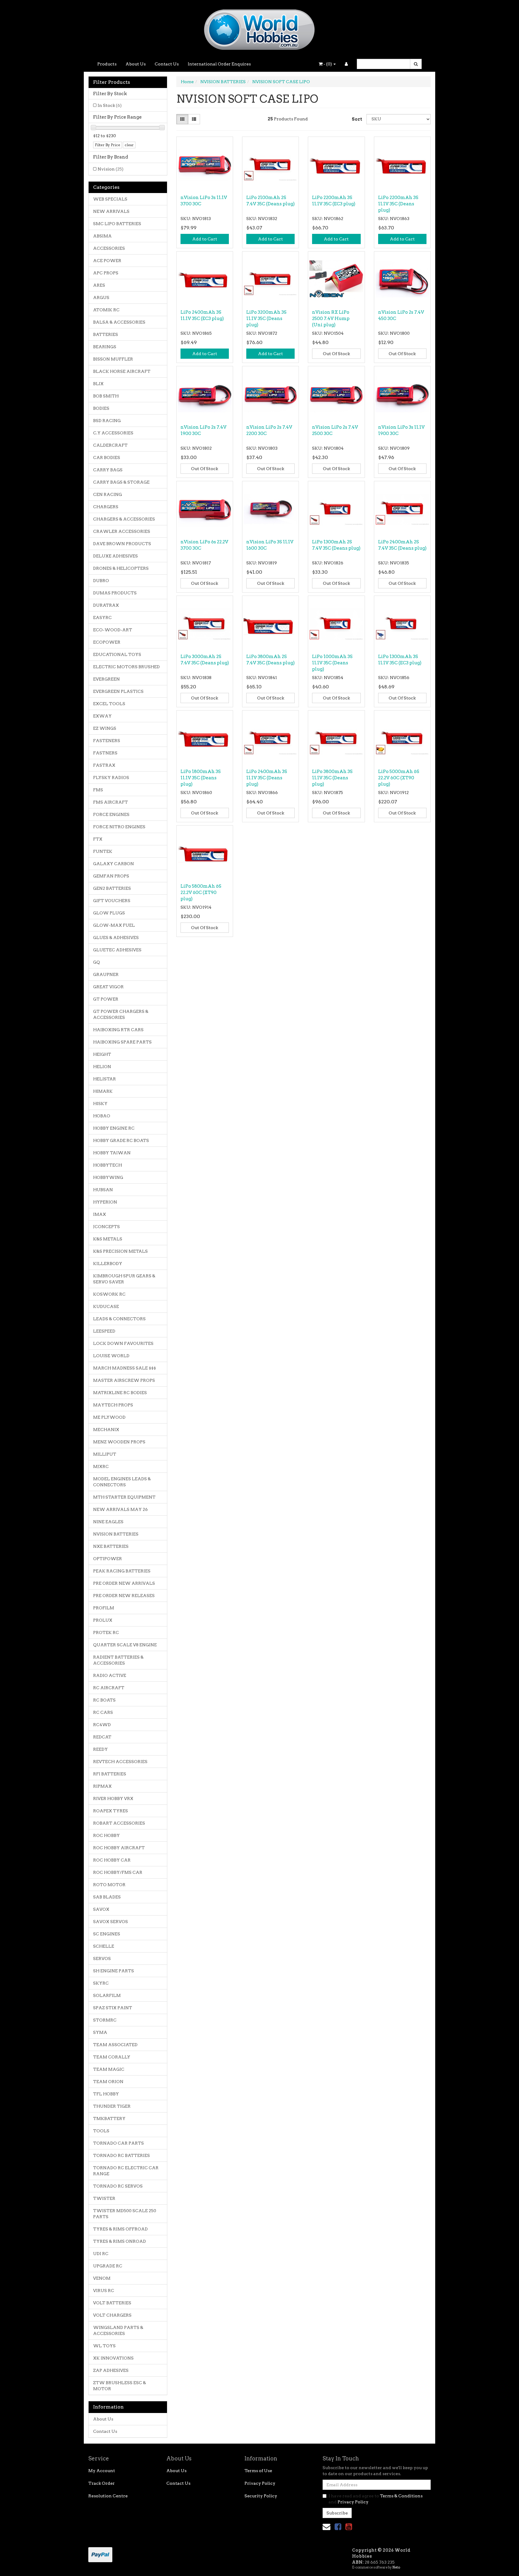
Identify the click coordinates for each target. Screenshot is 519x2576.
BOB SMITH (106, 396)
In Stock (110, 105)
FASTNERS (105, 753)
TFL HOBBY (106, 2094)
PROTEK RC (106, 1632)
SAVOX (101, 1909)
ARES (99, 285)
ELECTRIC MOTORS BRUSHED (126, 667)
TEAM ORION (108, 2082)
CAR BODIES (107, 458)
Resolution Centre (108, 2496)
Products (107, 64)
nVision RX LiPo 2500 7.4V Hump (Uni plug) (331, 319)
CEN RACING (108, 494)
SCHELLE (104, 1946)
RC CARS (103, 1712)
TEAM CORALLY (112, 2057)
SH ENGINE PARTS (114, 1971)
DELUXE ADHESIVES (115, 556)
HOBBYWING (108, 1177)
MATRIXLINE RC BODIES (120, 1393)
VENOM (102, 2278)
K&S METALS (108, 1239)
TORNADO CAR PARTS (118, 2143)
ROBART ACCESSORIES (119, 1823)
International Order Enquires (219, 64)
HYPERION (105, 1202)
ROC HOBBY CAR (112, 1860)
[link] (338, 2527)
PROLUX (103, 1620)
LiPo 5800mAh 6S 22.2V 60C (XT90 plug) (201, 892)
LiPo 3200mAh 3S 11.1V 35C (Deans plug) (266, 319)
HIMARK (103, 1091)
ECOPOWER (107, 642)
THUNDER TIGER (112, 2106)
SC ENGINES (107, 1934)
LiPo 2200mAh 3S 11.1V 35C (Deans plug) (398, 204)
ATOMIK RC (106, 310)
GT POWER (106, 999)
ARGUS (101, 297)
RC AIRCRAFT (109, 1688)
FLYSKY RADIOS (111, 778)
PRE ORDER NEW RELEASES (124, 1596)
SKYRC (101, 1983)
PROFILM (104, 1608)
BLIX (98, 384)
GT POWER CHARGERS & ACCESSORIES (121, 1014)
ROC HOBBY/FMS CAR (118, 1872)
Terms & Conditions (401, 2496)
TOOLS (101, 2131)
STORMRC (105, 2020)
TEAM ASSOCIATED (115, 2045)
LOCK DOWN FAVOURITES (123, 1343)
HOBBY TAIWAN (112, 1153)
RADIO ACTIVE (110, 1675)
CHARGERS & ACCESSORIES (124, 519)
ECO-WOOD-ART (113, 630)
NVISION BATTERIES (116, 1534)
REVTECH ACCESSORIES (120, 1762)
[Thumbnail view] (182, 119)
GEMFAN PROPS (111, 876)
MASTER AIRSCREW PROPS (124, 1380)
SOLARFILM (107, 1995)
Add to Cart (205, 239)
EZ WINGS (105, 728)
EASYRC (102, 618)
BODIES (101, 408)
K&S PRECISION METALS (120, 1251)
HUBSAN (103, 1190)
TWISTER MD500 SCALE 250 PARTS (125, 2214)
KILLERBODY (108, 1264)
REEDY (100, 1749)
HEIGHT (102, 1054)
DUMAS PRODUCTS (115, 593)
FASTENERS (107, 741)
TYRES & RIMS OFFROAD (120, 2229)
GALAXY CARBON (114, 864)
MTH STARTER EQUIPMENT (124, 1497)
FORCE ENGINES (111, 814)
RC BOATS (104, 1700)
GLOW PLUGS (109, 913)
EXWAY (102, 716)
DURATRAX (106, 605)
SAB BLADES (107, 1897)
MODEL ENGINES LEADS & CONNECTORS (122, 1482)
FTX (98, 839)
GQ (97, 962)
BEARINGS (105, 347)
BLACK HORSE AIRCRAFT (122, 371)
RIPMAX (102, 1786)
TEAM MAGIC (109, 2069)
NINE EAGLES (108, 1522)
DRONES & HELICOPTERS (121, 568)
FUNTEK (103, 851)
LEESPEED (104, 1331)
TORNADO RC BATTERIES (121, 2155)
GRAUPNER (106, 974)
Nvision (111, 169)
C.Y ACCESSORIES (113, 433)
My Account (102, 2471)
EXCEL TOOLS (109, 704)
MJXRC (101, 1466)
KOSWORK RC (109, 1294)
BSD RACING (107, 421)
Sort (357, 119)
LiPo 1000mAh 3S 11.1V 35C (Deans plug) (332, 663)
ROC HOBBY (106, 1835)
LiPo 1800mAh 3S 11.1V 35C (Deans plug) (201, 778)
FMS (98, 790)
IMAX (100, 1214)
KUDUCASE (106, 1306)
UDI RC (101, 2254)
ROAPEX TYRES (111, 1811)
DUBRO (101, 581)
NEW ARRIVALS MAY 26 (120, 1509)
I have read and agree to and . (376, 2499)
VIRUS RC (104, 2291)
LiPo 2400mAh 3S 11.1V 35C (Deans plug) (267, 778)
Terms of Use (258, 2471)
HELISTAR (105, 1079)
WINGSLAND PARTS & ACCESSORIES (118, 2330)
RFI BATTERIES (110, 1774)
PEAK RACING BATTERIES (122, 1571)
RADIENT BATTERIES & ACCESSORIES (118, 1660)
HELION (102, 1067)
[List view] (194, 119)
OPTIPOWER (108, 1559)
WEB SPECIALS (110, 199)
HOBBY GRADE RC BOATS (121, 1140)
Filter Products (112, 82)
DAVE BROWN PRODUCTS (122, 544)
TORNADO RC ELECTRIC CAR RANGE (126, 2171)
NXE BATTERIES (111, 1546)
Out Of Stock (336, 354)
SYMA (100, 2032)
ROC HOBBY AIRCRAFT (119, 1848)
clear (129, 145)
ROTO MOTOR (109, 1885)
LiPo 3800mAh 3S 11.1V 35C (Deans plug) (332, 778)
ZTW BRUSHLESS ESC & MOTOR (120, 2386)
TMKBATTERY (109, 2118)
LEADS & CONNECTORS (119, 1319)
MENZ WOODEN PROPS (119, 1442)
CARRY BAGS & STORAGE (121, 482)
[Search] (416, 64)
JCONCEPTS (106, 1227)
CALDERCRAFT (110, 445)
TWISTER (104, 2198)
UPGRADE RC (108, 2266)
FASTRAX (104, 765)
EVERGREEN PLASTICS (118, 691)
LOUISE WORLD (111, 1356)
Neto (396, 2567)
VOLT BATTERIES (112, 2303)
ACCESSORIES (109, 248)
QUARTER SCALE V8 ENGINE (125, 1645)
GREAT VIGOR (108, 987)
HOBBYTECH (108, 1165)
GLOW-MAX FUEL (114, 925)
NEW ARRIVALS (111, 211)
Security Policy (261, 2496)
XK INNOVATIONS (113, 2358)
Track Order (102, 2483)
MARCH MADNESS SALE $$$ (124, 1368)
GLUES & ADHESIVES (116, 938)
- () (328, 64)
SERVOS (102, 1958)
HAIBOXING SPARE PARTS (122, 1042)
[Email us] (326, 2527)
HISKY (100, 1104)
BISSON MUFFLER (113, 359)
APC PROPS (106, 273)
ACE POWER (107, 261)
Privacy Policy (260, 2483)
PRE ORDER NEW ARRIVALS (124, 1583)
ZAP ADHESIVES (111, 2370)
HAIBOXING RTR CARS (118, 1030)
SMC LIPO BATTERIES (117, 224)
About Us (136, 64)
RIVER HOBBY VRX (113, 1798)
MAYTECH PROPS (113, 1405)
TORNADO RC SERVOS (118, 2186)
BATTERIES (106, 334)
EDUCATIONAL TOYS (117, 654)
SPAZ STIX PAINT (113, 2008)
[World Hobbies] (259, 28)
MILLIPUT (105, 1454)
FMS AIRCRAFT (111, 802)
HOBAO (102, 1116)
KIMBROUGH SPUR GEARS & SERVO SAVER (124, 1279)
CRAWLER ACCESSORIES (122, 531)
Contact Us (167, 64)
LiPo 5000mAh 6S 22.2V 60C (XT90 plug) (399, 778)
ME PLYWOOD (109, 1417)
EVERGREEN (106, 679)
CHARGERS (106, 507)
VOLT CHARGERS (112, 2315)
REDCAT (102, 1737)
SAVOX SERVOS (111, 1922)
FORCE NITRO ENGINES (119, 827)
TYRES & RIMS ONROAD (120, 2241)
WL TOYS (104, 2346)
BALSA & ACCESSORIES (119, 322)
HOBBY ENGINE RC (114, 1128)
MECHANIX (106, 1430)
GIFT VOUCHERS (112, 901)
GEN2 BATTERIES (112, 888)
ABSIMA (102, 236)
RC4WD (102, 1725)
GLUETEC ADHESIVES (117, 950)
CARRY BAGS (108, 470)
